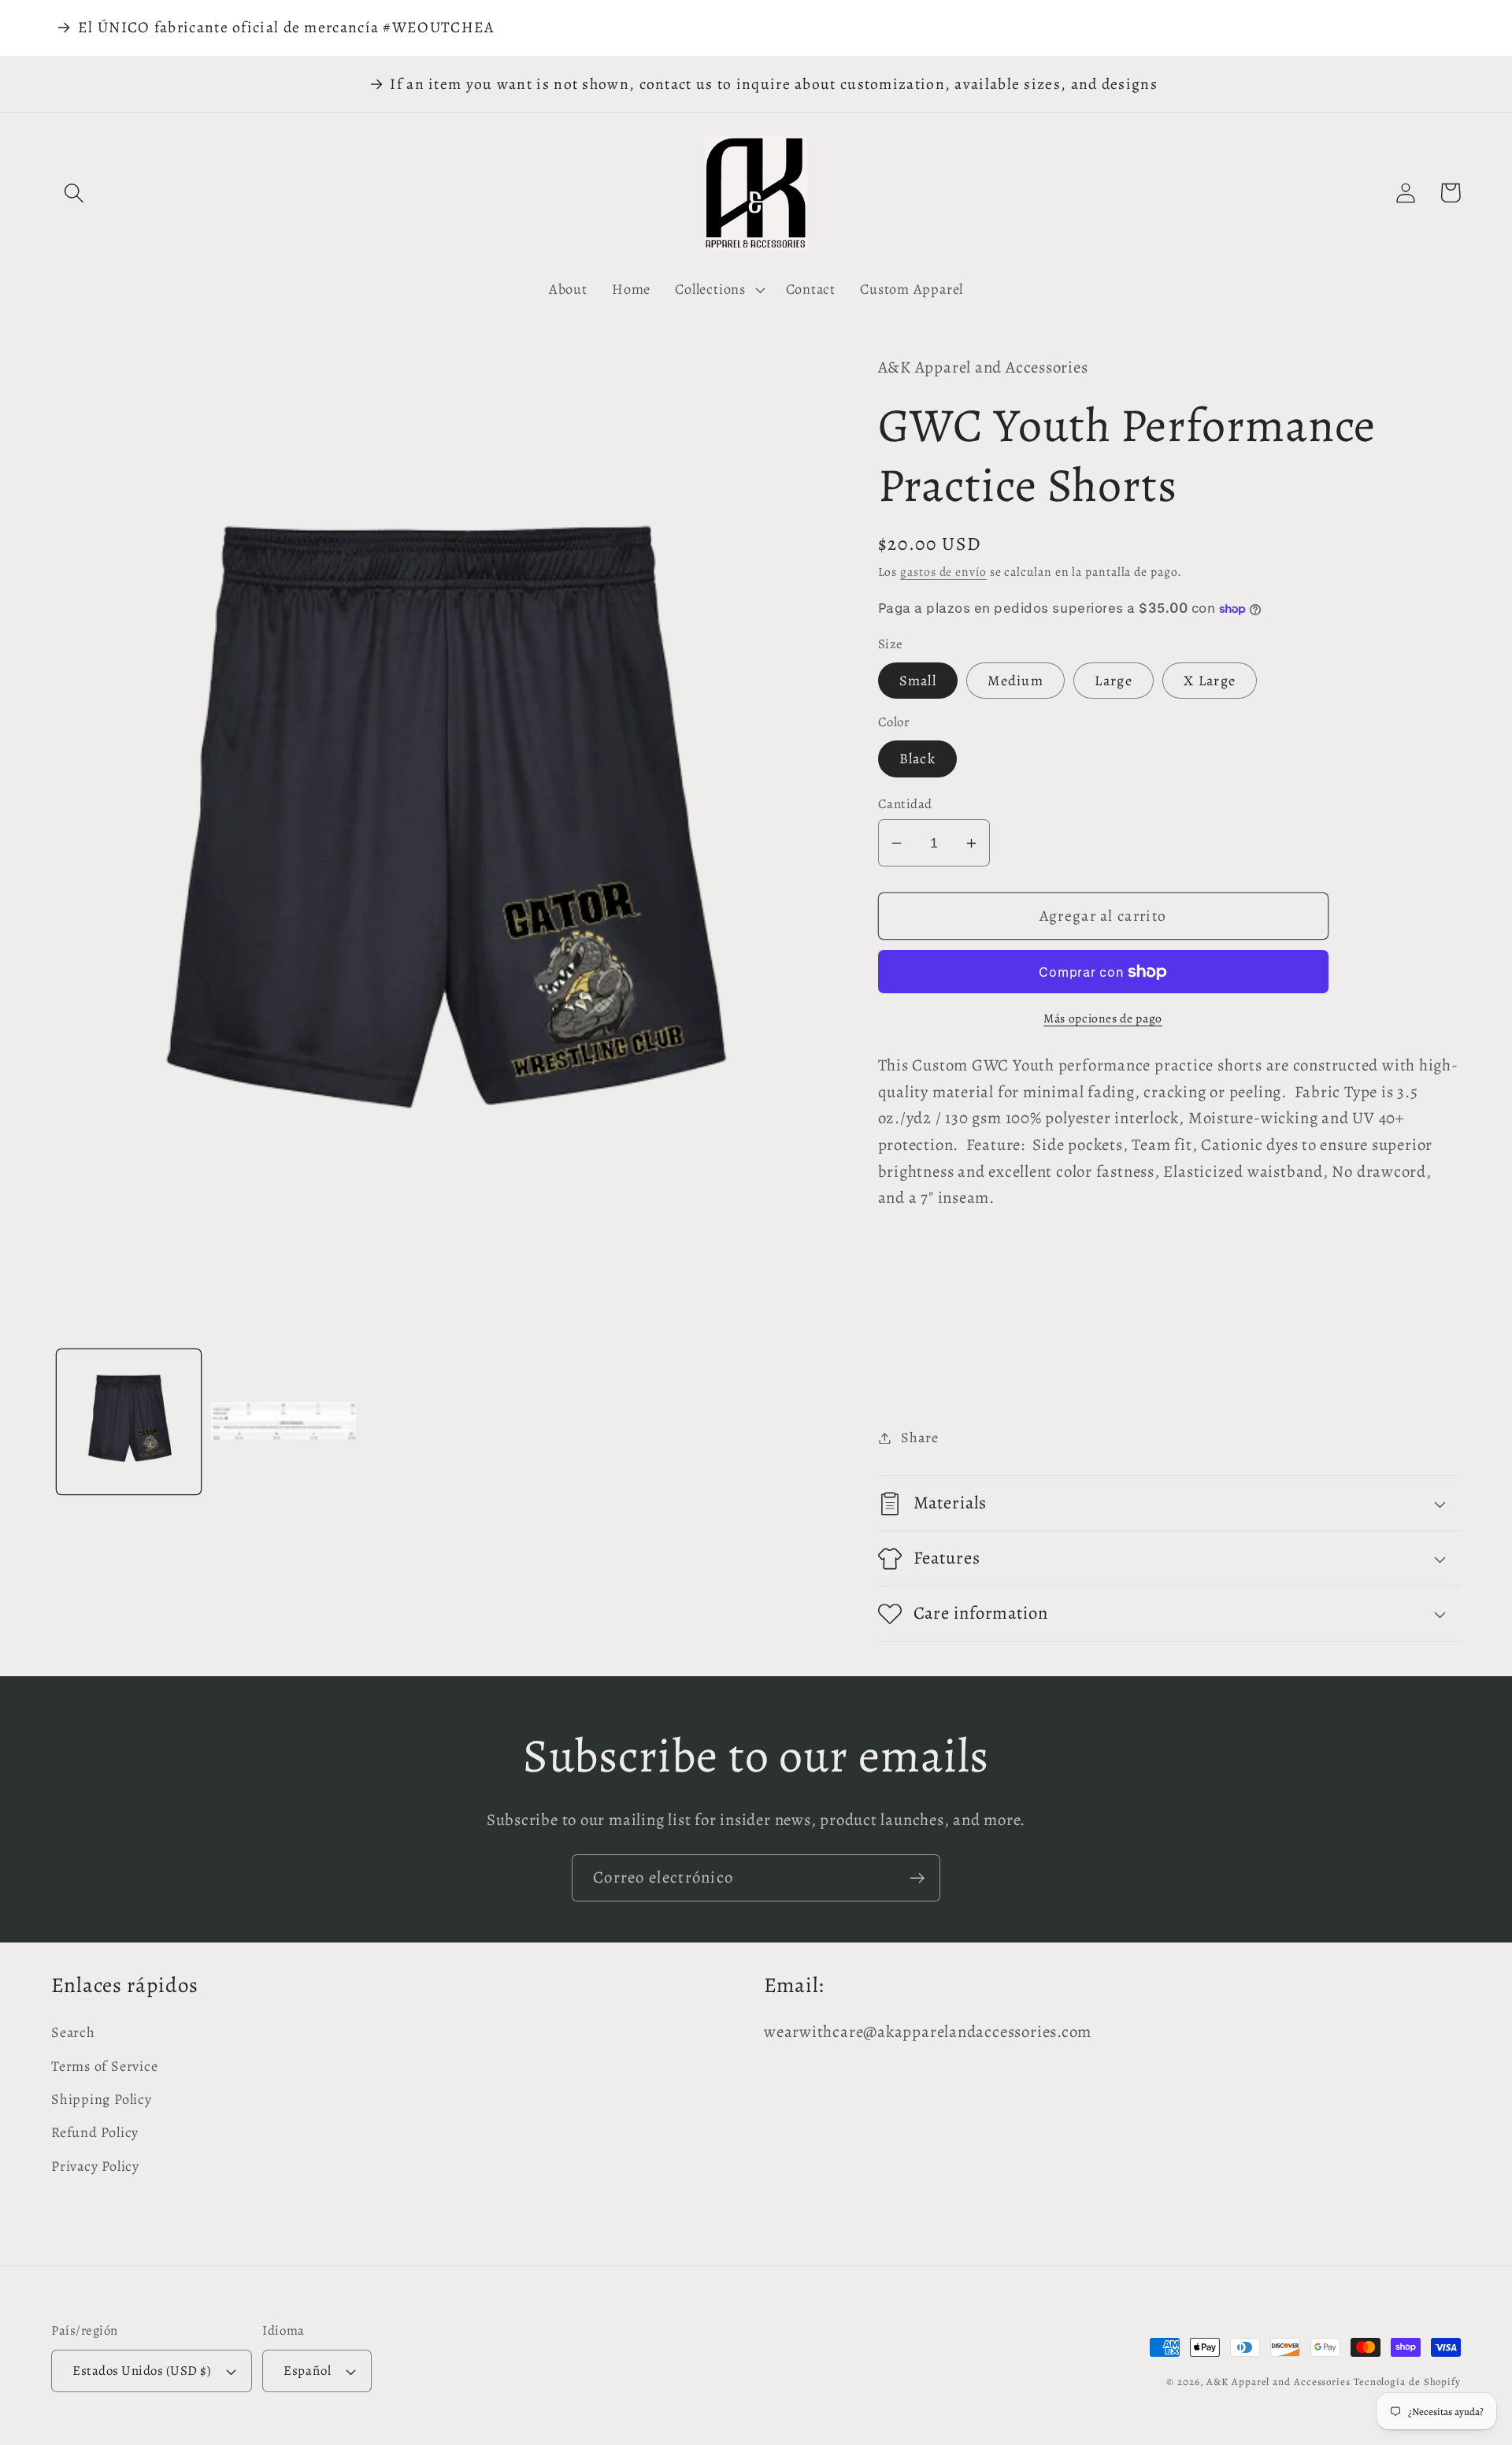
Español (307, 2371)
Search (73, 2032)
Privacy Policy (95, 2166)
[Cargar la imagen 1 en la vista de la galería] (129, 1422)
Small (918, 681)
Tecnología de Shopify (1407, 2382)
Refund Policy (95, 2132)
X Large (1210, 681)
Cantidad (905, 804)
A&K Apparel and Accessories (1279, 2382)
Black (918, 759)
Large (1114, 681)
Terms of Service (104, 2066)
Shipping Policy (102, 2099)
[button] (74, 193)
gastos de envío (943, 571)
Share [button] (919, 1438)
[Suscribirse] (917, 1878)
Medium (1015, 681)
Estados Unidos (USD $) (142, 2371)
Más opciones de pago (1103, 1018)
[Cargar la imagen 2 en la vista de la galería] (283, 1422)
